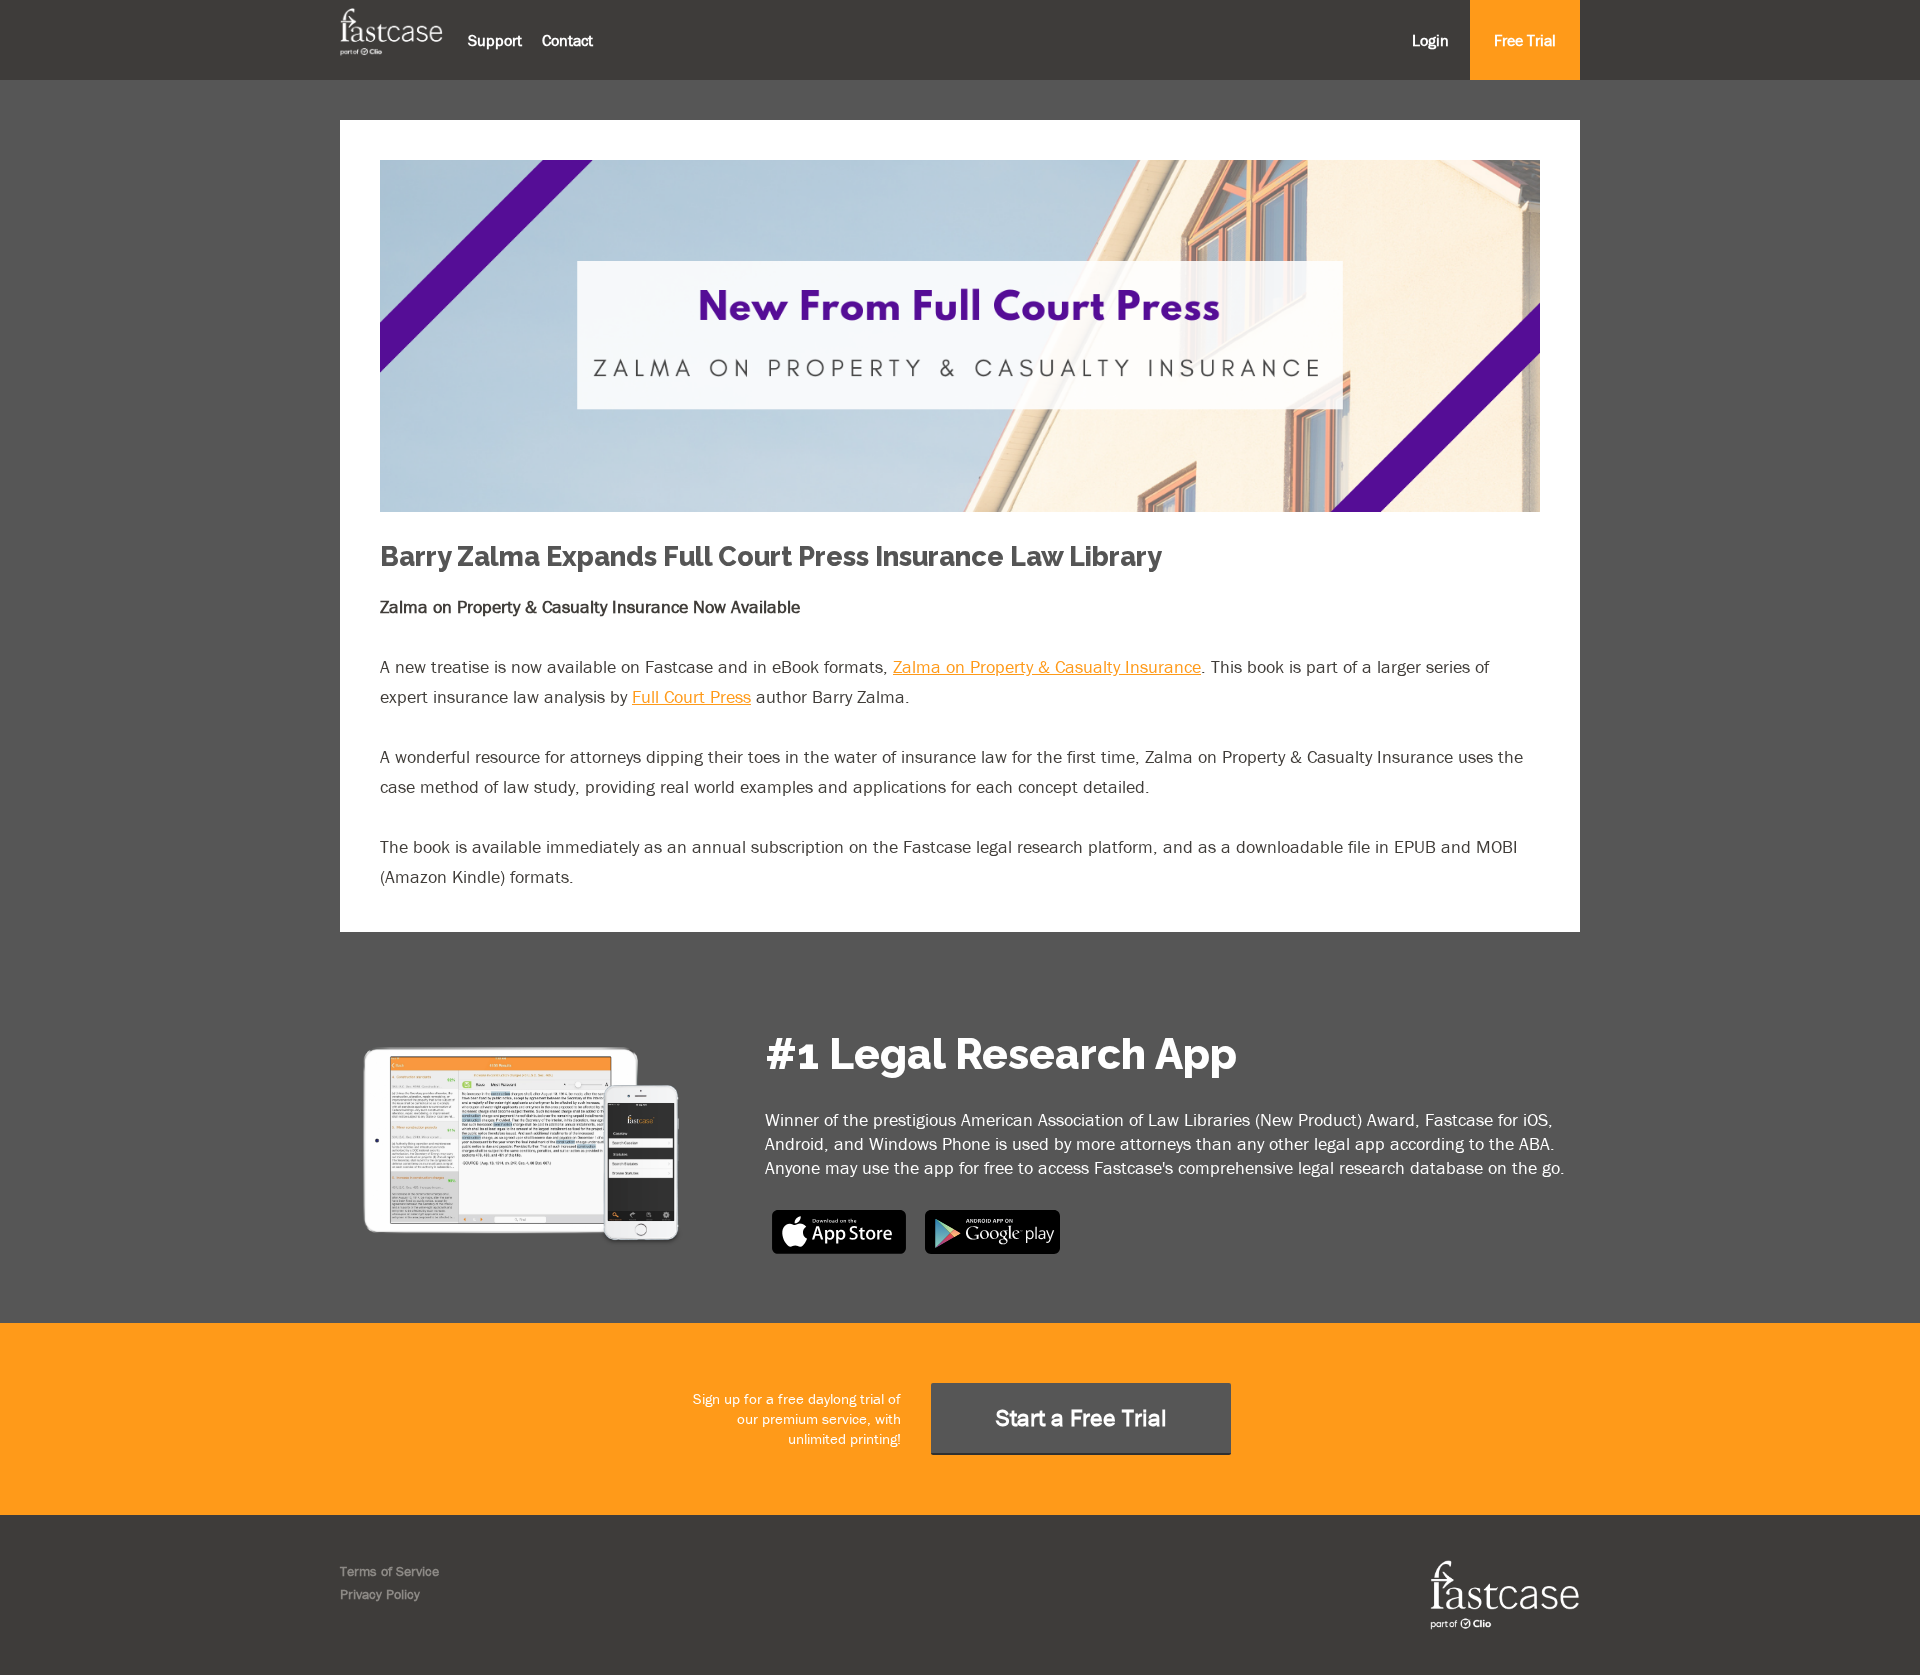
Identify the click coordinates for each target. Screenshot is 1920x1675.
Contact (567, 40)
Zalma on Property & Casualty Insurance (1047, 666)
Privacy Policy (380, 1594)
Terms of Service (389, 1571)
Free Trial (1525, 40)
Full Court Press (691, 696)
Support (495, 40)
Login (1430, 40)
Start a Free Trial (1081, 1417)
